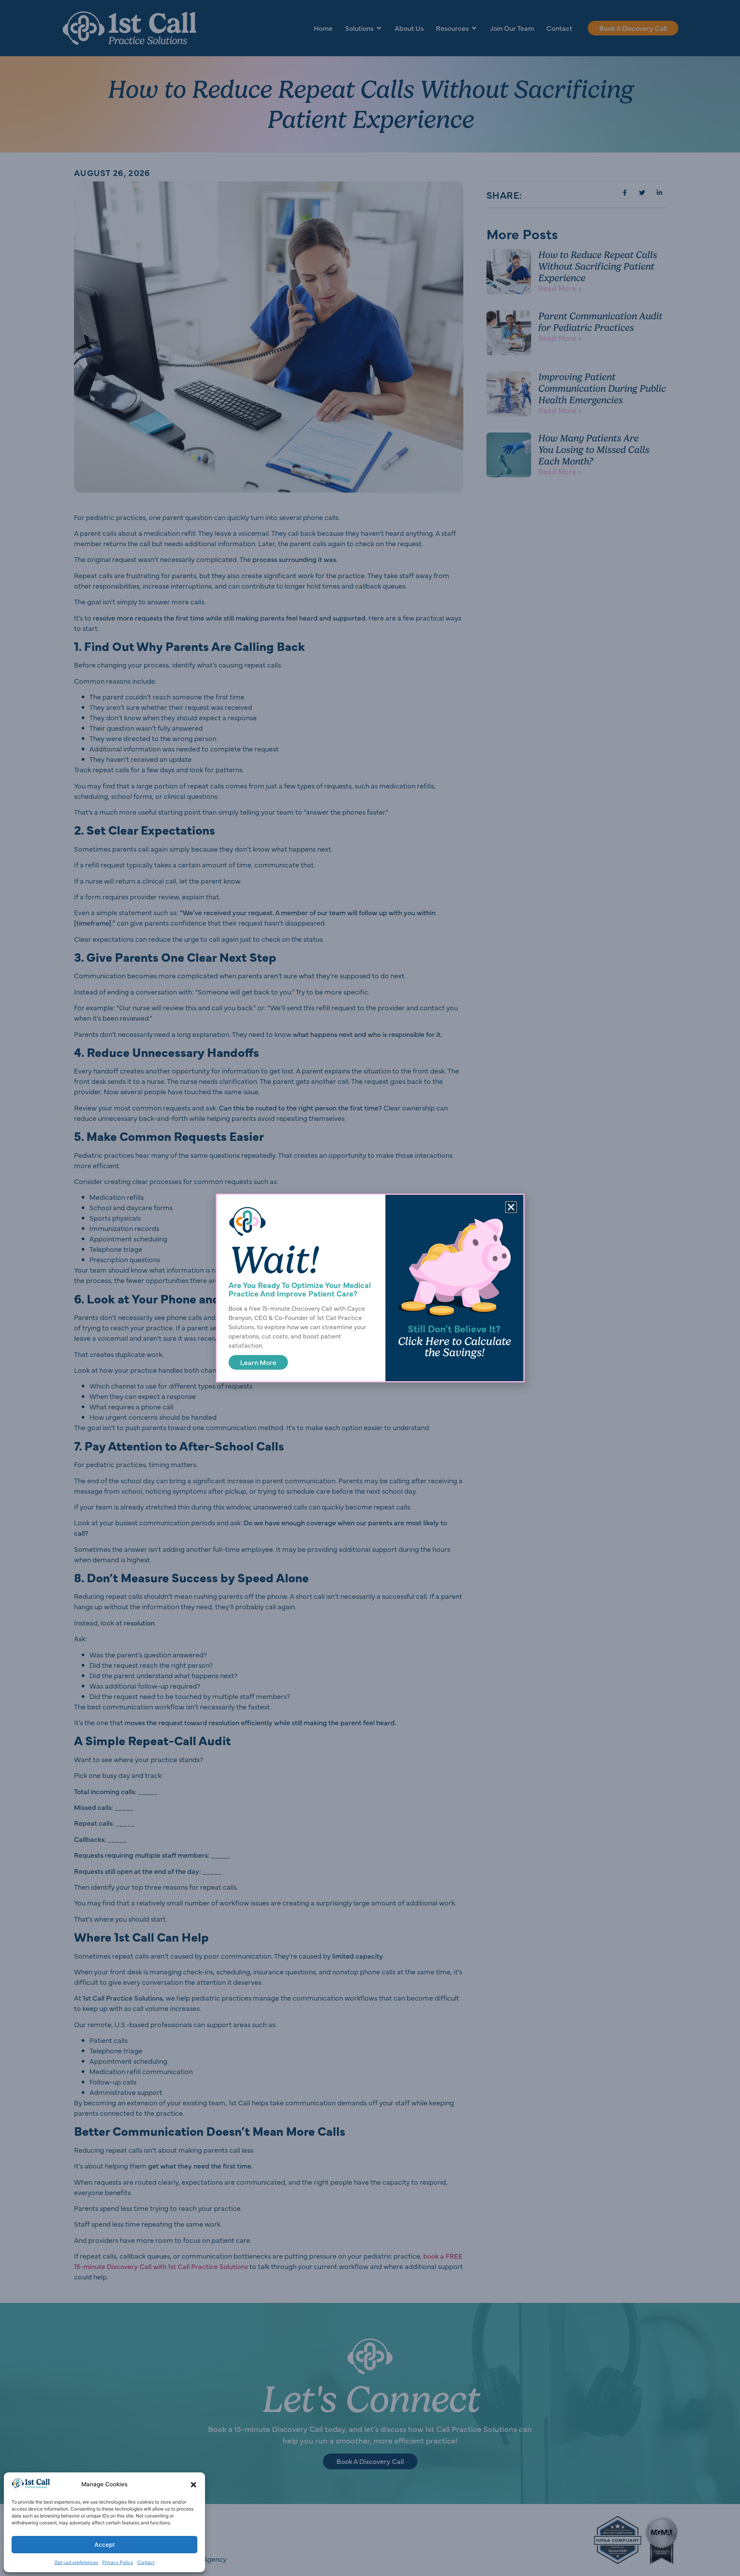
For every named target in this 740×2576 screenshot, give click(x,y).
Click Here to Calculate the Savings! (454, 1347)
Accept (105, 2545)
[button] (193, 2485)
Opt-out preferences (76, 2562)
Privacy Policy (118, 2562)
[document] (370, 1288)
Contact (146, 2562)
